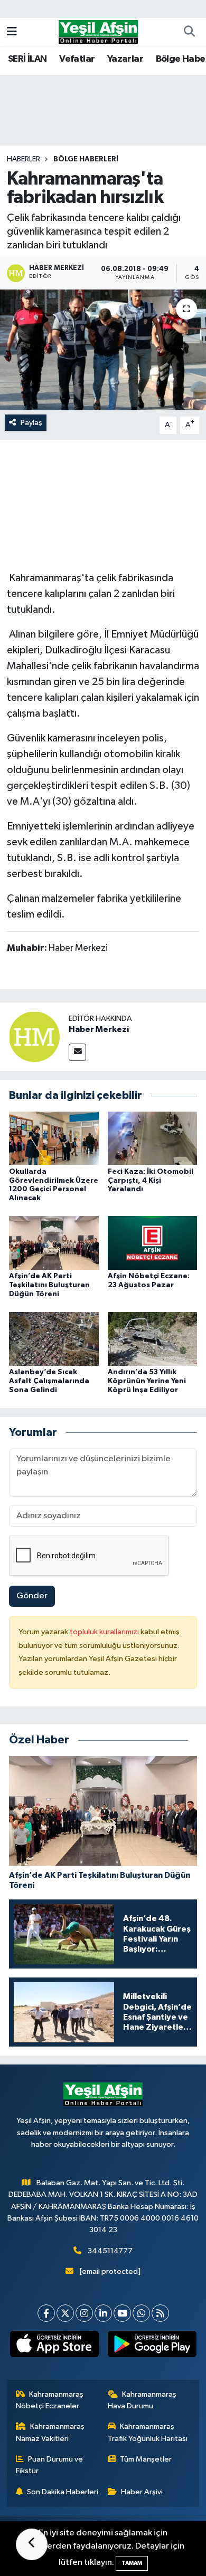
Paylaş (31, 423)
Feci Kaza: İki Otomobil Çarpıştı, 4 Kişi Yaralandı (151, 1181)
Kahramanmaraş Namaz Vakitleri (50, 2432)
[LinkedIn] (103, 2313)
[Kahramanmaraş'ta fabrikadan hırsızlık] (103, 350)
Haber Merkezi (99, 1029)
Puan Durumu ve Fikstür (50, 2465)
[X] (65, 2313)
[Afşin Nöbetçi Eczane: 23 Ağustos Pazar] (153, 1243)
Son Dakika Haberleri (63, 2492)
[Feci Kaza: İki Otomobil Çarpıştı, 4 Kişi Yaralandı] (153, 1138)
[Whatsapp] (141, 2313)
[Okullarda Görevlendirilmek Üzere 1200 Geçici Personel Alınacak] (54, 1138)
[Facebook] (46, 2313)
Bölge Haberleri (86, 159)
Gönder (32, 1596)
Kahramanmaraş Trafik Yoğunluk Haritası (148, 2432)
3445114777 (110, 2251)
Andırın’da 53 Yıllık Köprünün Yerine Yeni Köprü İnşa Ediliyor (147, 1381)
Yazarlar (125, 59)
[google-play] (152, 2346)
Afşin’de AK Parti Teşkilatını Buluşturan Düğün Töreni (49, 1285)
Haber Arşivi (142, 2492)
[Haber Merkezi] (34, 1036)
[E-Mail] (77, 1052)
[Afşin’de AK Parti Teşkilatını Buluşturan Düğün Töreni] (54, 1243)
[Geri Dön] (32, 2544)
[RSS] (160, 2313)
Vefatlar (77, 59)
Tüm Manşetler (146, 2459)
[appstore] (54, 2346)
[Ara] (189, 32)
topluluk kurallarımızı (105, 1632)
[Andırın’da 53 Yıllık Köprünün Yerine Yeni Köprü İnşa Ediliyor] (153, 1339)
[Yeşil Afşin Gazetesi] (98, 31)
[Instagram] (84, 2313)
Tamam (132, 2563)
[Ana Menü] (12, 32)
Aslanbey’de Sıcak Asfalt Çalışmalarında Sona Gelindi (49, 1381)
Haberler (24, 159)
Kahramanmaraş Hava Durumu (142, 2400)
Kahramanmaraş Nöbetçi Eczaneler (50, 2400)
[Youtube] (122, 2313)
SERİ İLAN (27, 59)
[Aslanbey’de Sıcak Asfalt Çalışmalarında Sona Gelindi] (54, 1339)
